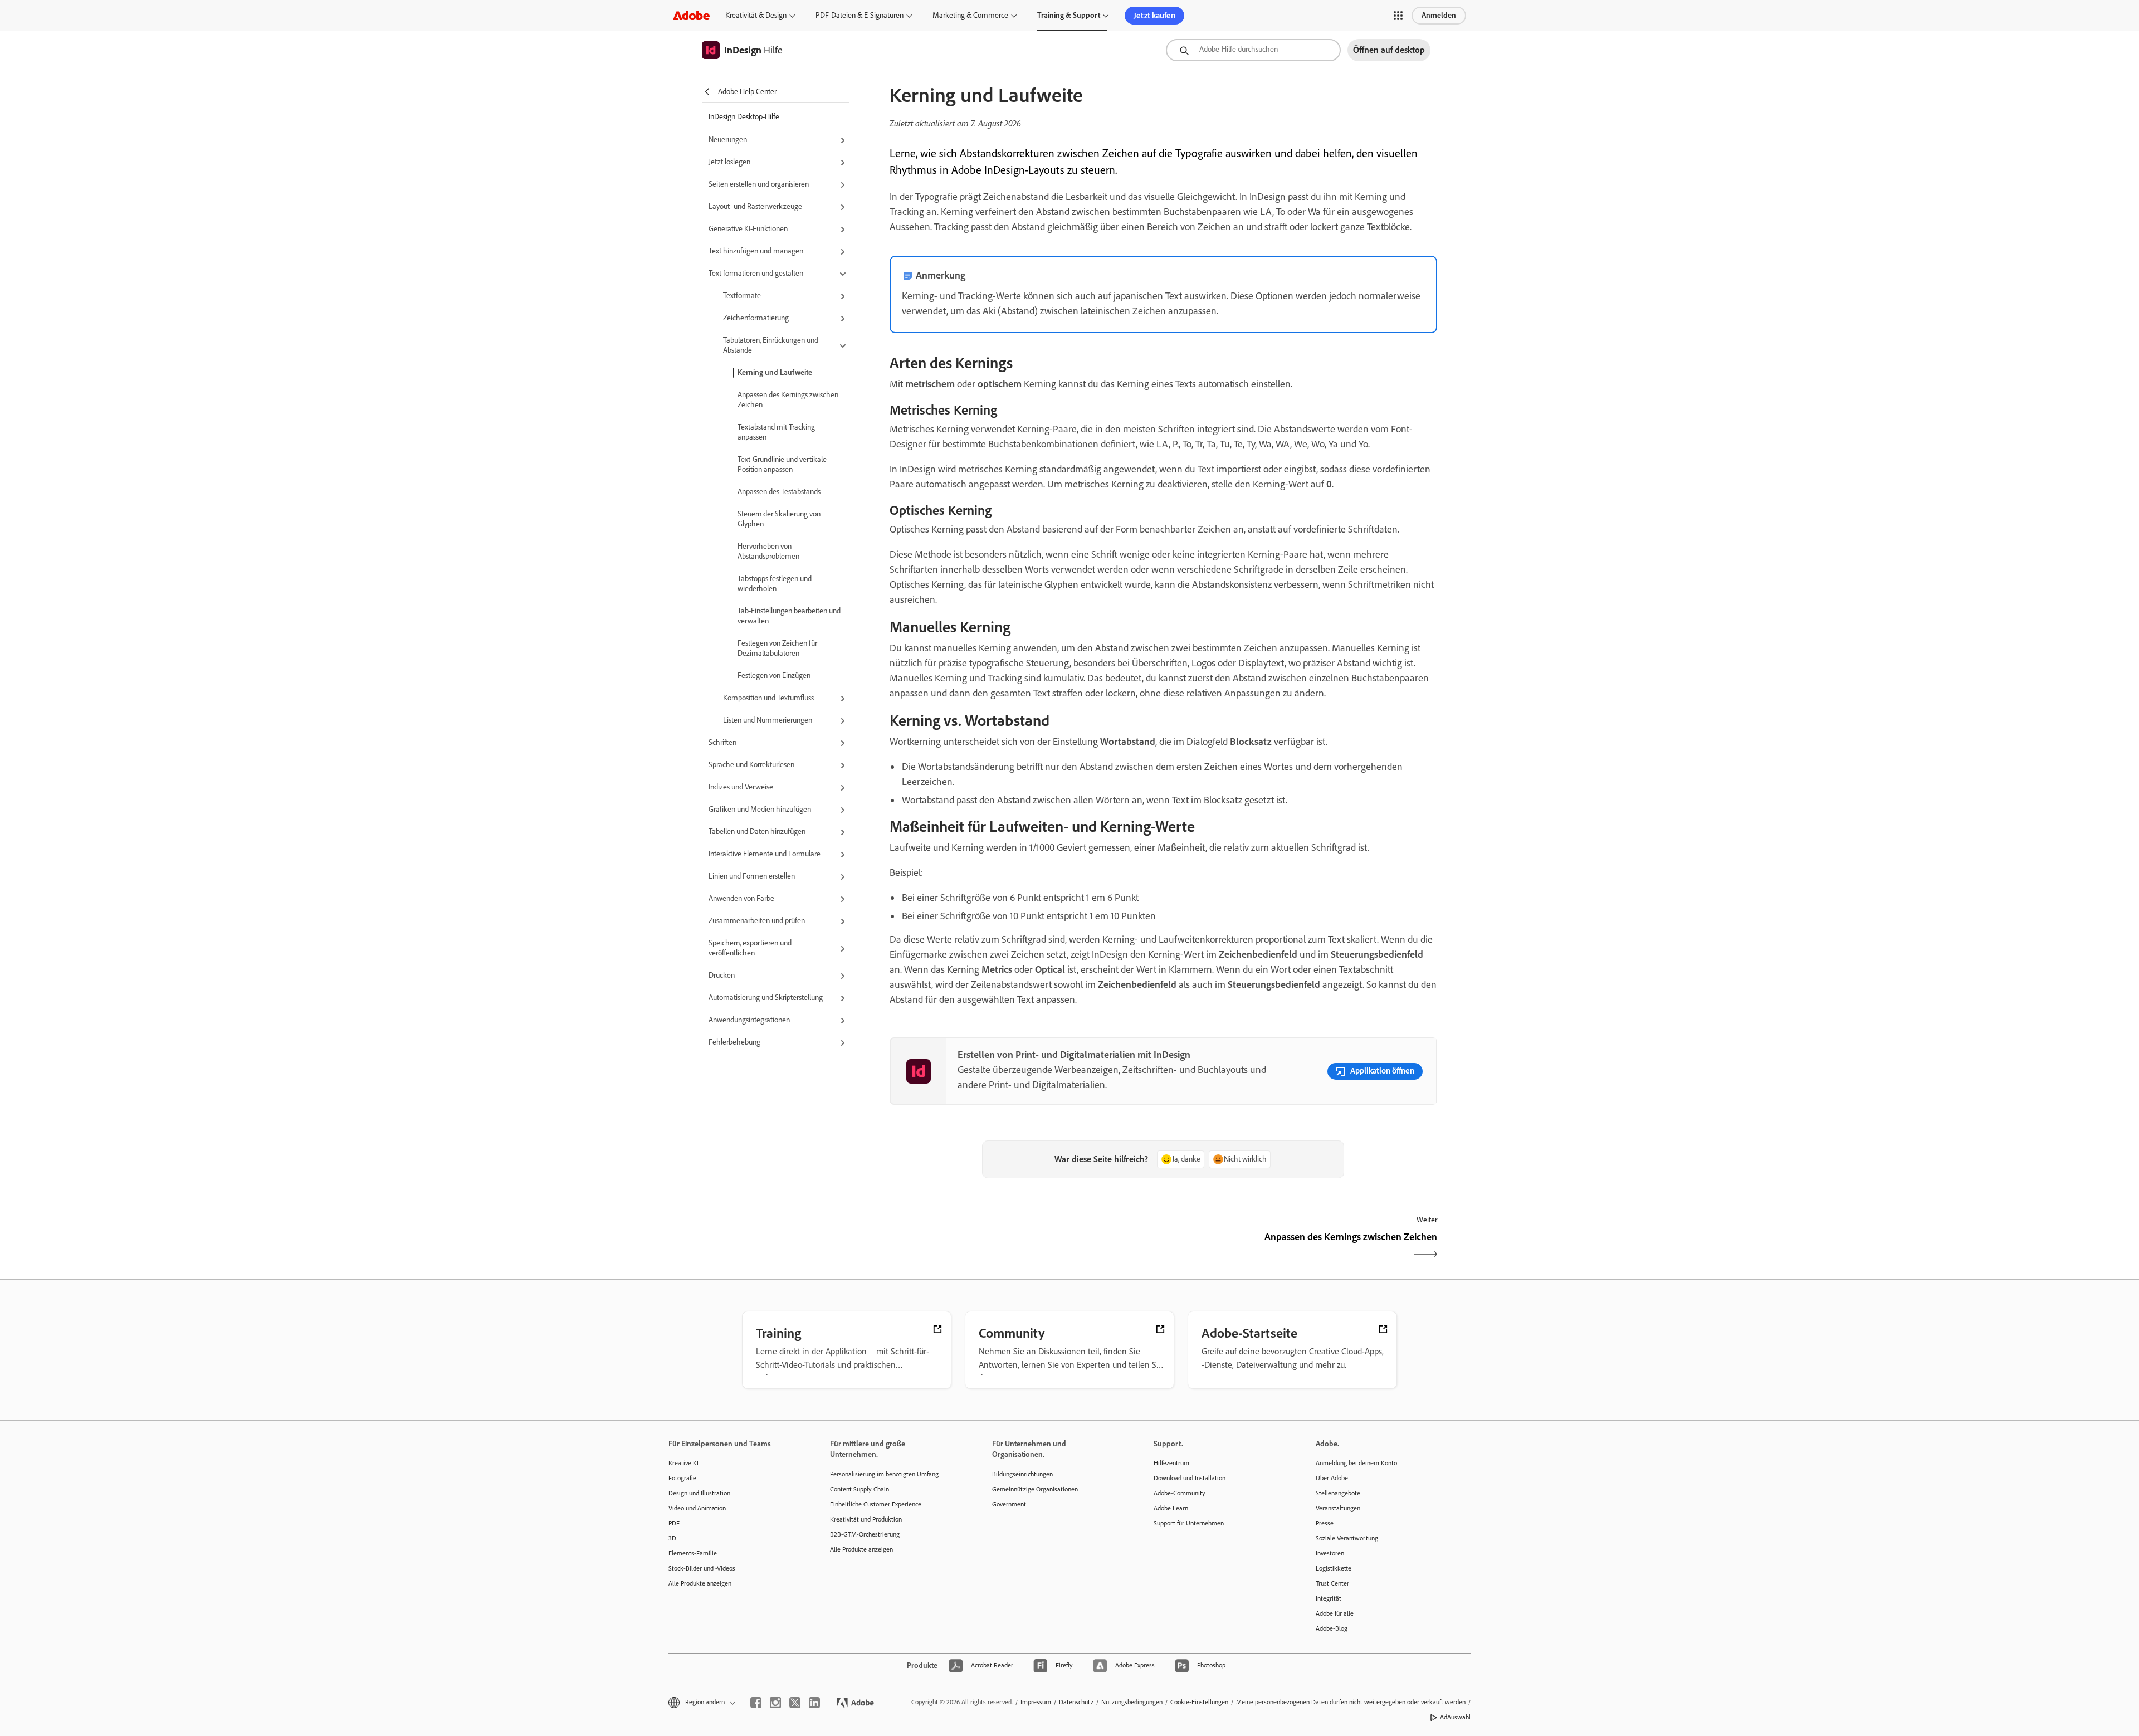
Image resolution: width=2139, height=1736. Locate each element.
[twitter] (795, 1703)
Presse (1325, 1523)
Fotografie (682, 1478)
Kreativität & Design (756, 15)
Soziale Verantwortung (1347, 1538)
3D (672, 1538)
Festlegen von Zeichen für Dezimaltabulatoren (777, 648)
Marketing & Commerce (970, 15)
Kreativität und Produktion (866, 1519)
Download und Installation (1190, 1478)
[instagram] (775, 1703)
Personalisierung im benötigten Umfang (884, 1474)
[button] (1398, 16)
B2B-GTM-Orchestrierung (865, 1534)
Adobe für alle (1335, 1613)
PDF (674, 1523)
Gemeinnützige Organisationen (1035, 1489)
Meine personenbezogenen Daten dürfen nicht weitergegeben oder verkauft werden (1351, 1702)
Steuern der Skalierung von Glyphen (779, 519)
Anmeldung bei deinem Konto (1356, 1463)
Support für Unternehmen (1189, 1523)
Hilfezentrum (1171, 1463)
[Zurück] (1025, 1247)
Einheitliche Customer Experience (876, 1504)
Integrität (1329, 1598)
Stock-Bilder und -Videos (702, 1568)
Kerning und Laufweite (775, 372)
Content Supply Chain (859, 1489)
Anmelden (1439, 15)
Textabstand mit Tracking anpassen (776, 432)
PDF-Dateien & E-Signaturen (859, 15)
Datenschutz (1076, 1702)
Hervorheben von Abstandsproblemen (768, 551)
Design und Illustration (699, 1493)
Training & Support (1069, 15)
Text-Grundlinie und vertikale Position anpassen (782, 464)
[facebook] (756, 1703)
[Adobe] (691, 15)
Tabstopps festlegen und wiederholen (775, 584)
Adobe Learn (1171, 1508)
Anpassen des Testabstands (779, 492)
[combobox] (1253, 50)
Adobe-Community (1180, 1493)
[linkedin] (814, 1703)
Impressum (1036, 1702)
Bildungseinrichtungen (1022, 1474)
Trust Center (1332, 1583)
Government (1009, 1504)
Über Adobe (1332, 1478)
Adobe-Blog (1332, 1628)
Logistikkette (1334, 1568)
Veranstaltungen (1338, 1508)
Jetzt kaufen (1154, 16)
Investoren (1330, 1553)
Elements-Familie (693, 1553)
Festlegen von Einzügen (774, 676)
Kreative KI (683, 1463)
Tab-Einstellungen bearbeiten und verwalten (789, 616)
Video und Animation (697, 1508)
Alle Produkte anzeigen (700, 1583)
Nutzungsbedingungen (1132, 1702)
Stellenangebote (1338, 1493)
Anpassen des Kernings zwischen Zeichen (788, 400)
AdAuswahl (1455, 1717)
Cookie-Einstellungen (1199, 1702)
